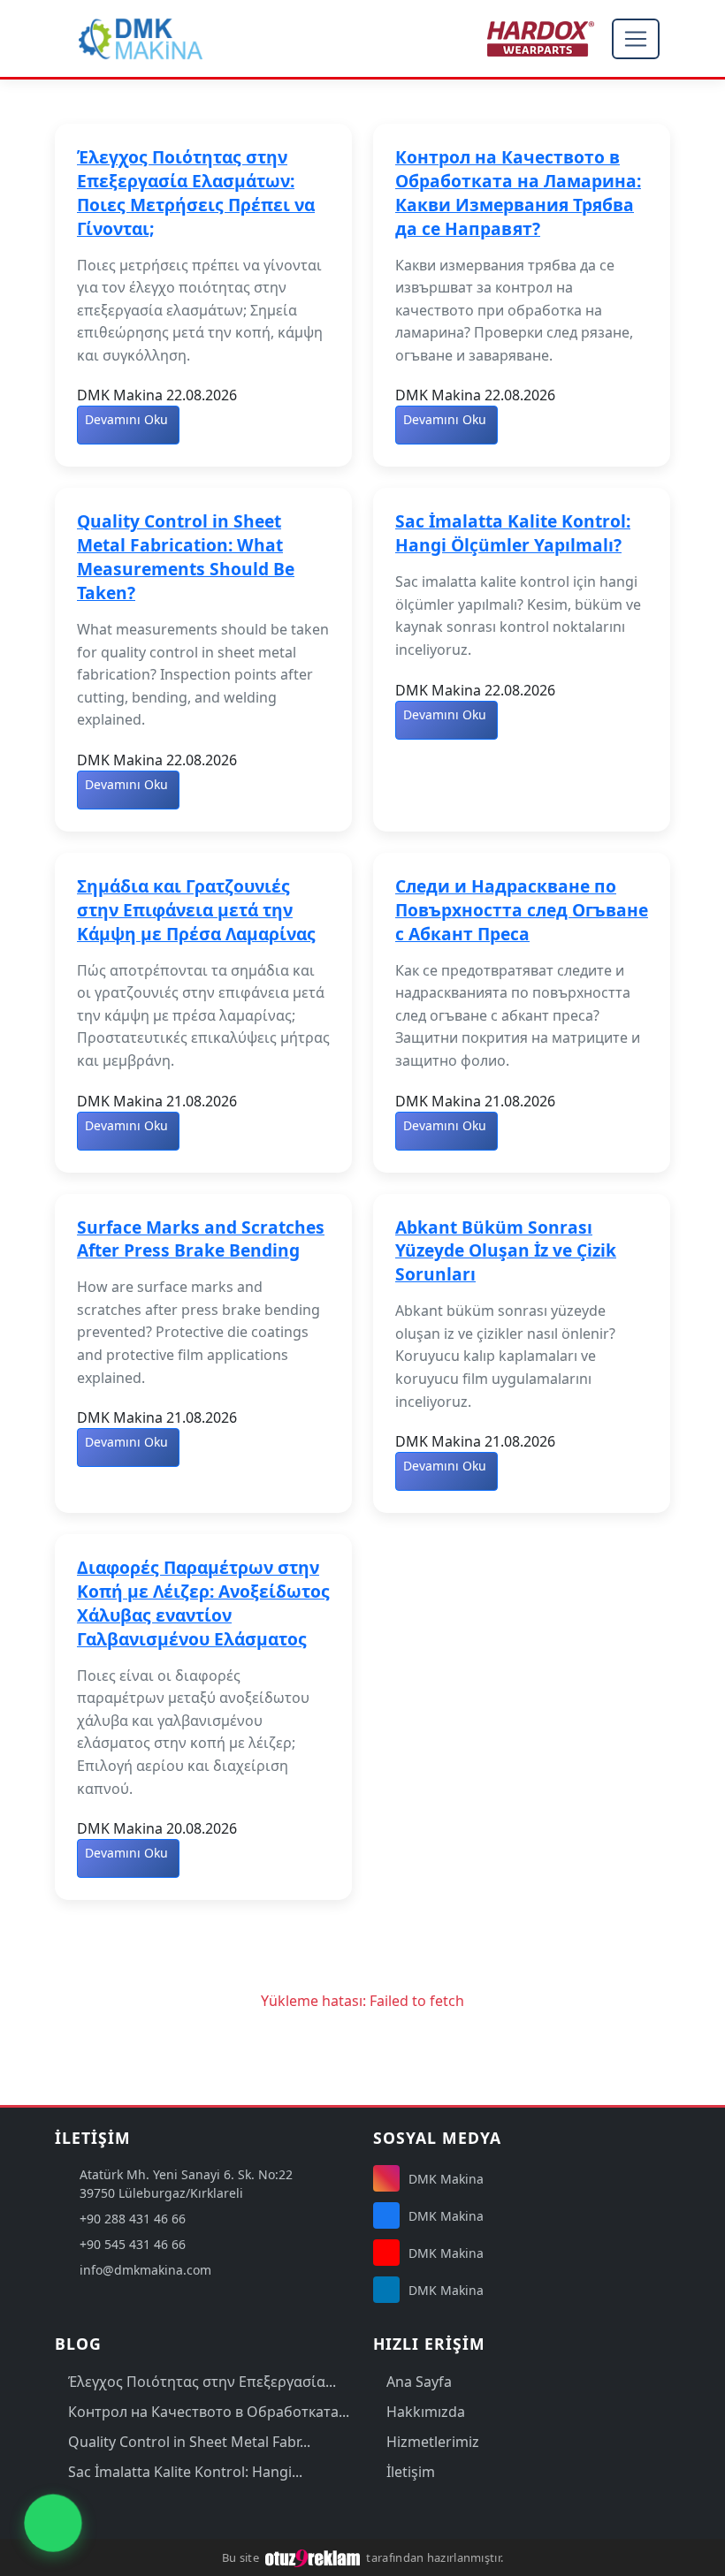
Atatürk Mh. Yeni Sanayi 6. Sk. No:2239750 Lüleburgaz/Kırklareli (186, 2184)
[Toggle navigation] (636, 39)
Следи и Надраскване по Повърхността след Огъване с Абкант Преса (522, 910)
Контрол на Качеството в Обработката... (209, 2412)
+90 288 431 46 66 (133, 2219)
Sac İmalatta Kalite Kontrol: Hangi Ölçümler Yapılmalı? (513, 533)
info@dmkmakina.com (145, 2270)
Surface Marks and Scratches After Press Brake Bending (201, 1239)
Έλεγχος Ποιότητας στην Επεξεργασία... (202, 2382)
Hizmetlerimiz (433, 2442)
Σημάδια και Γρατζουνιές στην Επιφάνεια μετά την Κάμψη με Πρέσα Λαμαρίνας (196, 910)
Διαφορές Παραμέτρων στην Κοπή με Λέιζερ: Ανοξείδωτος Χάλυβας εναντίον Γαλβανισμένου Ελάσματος (203, 1603)
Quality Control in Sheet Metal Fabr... (189, 2442)
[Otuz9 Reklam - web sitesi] (313, 2557)
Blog (78, 2344)
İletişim (411, 2472)
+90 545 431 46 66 (133, 2244)
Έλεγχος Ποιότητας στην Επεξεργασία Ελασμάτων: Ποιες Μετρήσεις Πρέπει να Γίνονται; (196, 193)
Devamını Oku (126, 419)
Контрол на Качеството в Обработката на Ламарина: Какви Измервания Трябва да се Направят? (518, 193)
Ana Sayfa (419, 2382)
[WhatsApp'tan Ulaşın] (53, 2523)
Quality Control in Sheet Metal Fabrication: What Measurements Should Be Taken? (186, 557)
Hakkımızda (426, 2412)
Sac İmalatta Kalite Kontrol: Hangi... (185, 2472)
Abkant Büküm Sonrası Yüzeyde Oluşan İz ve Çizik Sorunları (506, 1251)
